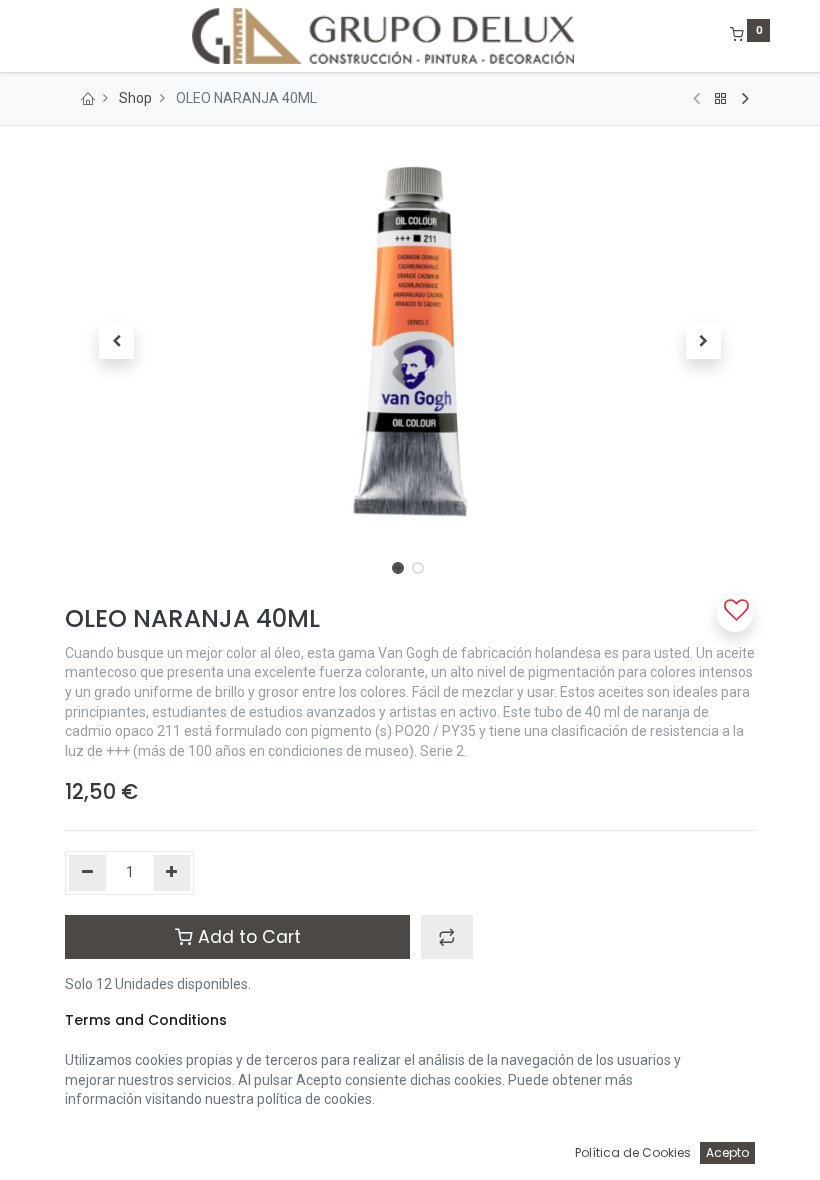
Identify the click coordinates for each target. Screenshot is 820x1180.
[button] (117, 342)
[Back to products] (721, 99)
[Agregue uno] (172, 873)
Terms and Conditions (146, 1020)
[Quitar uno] (87, 873)
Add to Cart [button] (247, 937)
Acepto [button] (727, 1152)
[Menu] (51, 36)
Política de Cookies (633, 1152)
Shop (135, 98)
